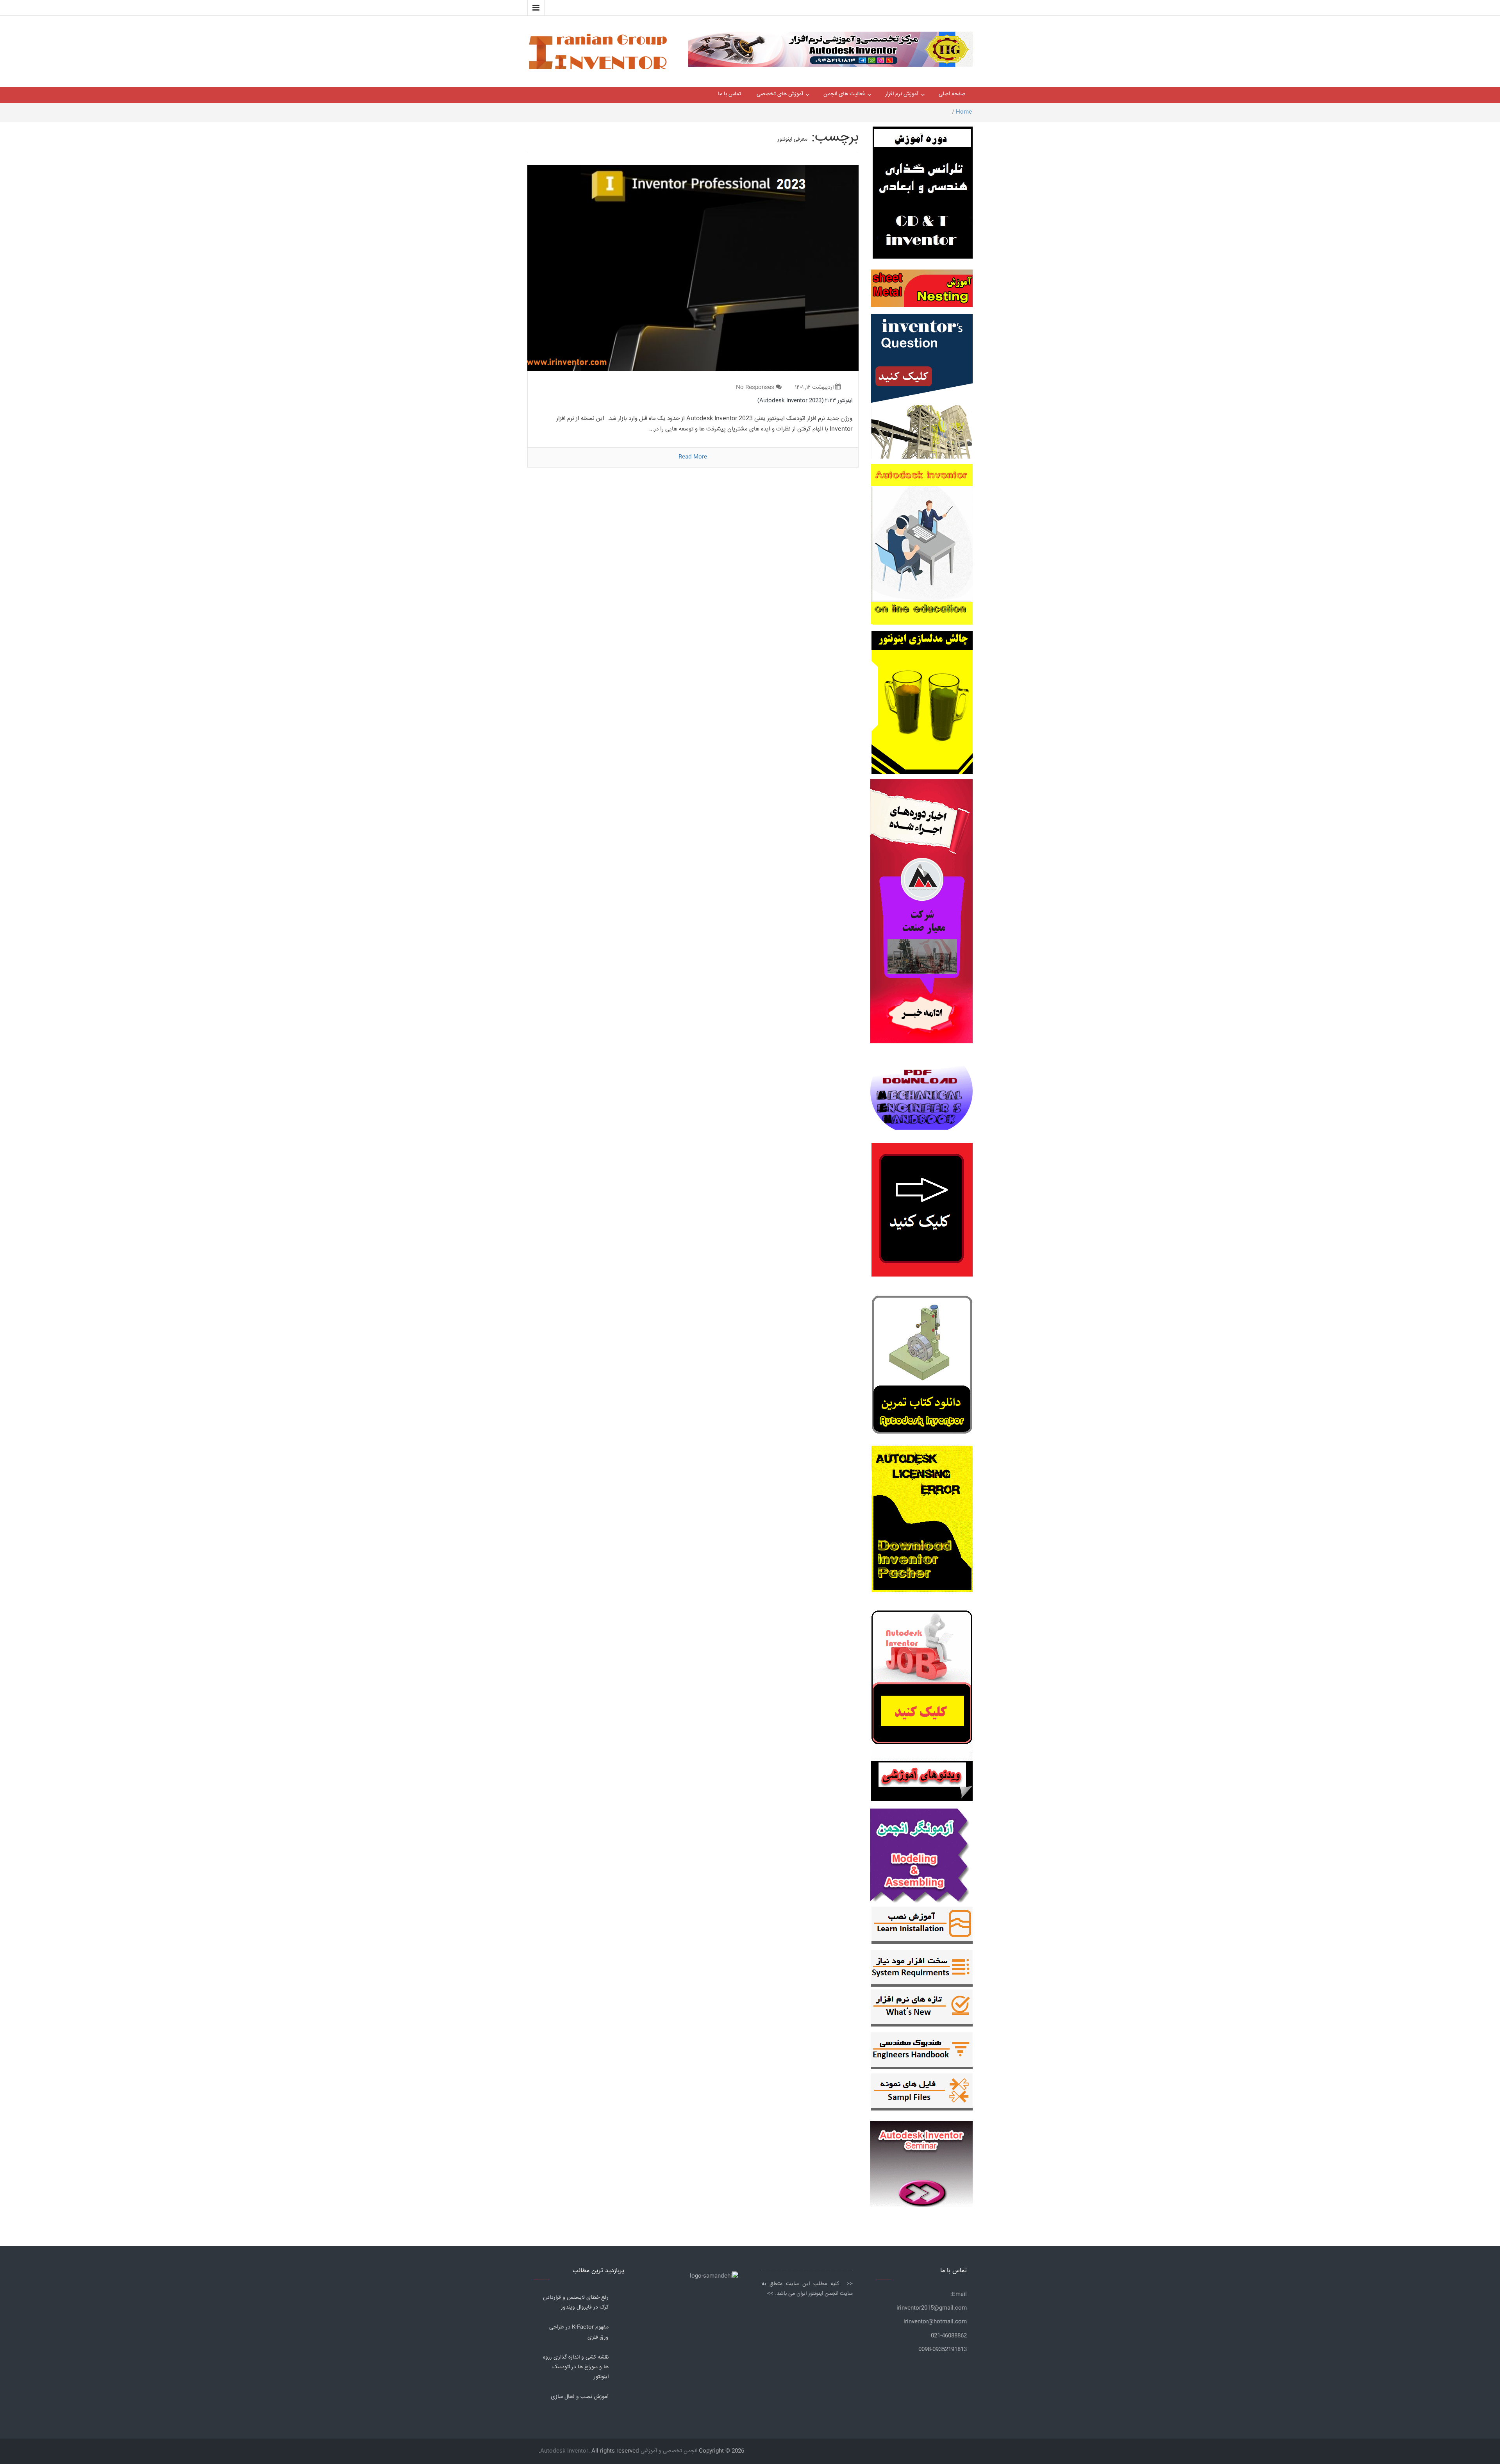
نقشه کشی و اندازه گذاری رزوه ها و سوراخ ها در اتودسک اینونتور (576, 2367)
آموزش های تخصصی (780, 94)
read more (693, 457)
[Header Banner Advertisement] (830, 47)
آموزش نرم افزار (902, 94)
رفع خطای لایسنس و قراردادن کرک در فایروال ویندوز (576, 2302)
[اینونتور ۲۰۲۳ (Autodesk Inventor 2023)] (693, 268)
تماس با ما (729, 94)
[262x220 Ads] (921, 2160)
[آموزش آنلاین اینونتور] (922, 548)
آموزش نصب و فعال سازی (580, 2397)
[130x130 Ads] (922, 1781)
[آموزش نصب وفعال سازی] (922, 1927)
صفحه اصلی (952, 94)
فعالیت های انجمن (844, 94)
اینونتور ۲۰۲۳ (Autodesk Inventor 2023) (805, 401)
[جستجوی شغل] (922, 1682)
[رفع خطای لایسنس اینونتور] (922, 1367)
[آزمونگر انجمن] (921, 1854)
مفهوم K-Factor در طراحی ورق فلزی (579, 2332)
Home (964, 112)
